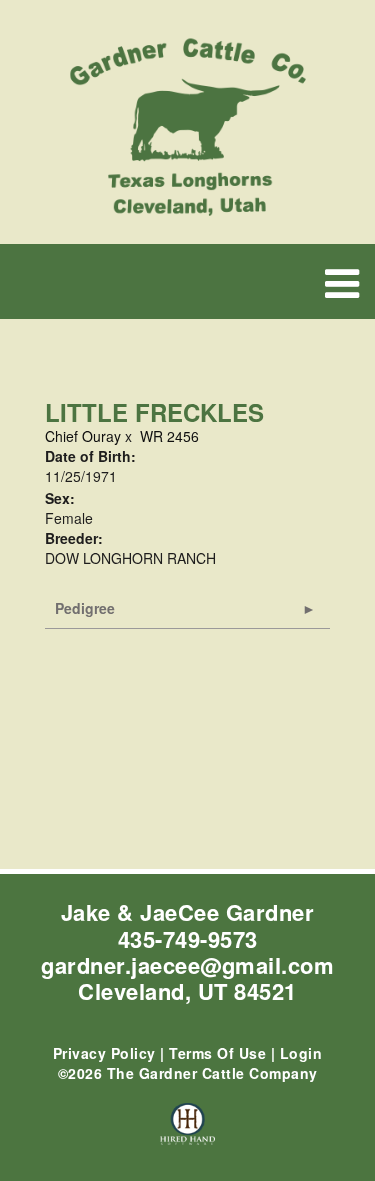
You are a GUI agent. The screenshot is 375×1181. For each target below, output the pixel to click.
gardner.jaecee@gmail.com (187, 965)
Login (301, 1053)
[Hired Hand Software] (187, 1133)
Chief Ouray (83, 436)
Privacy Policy (104, 1053)
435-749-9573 (188, 939)
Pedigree (85, 608)
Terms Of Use (217, 1053)
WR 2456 (169, 436)
